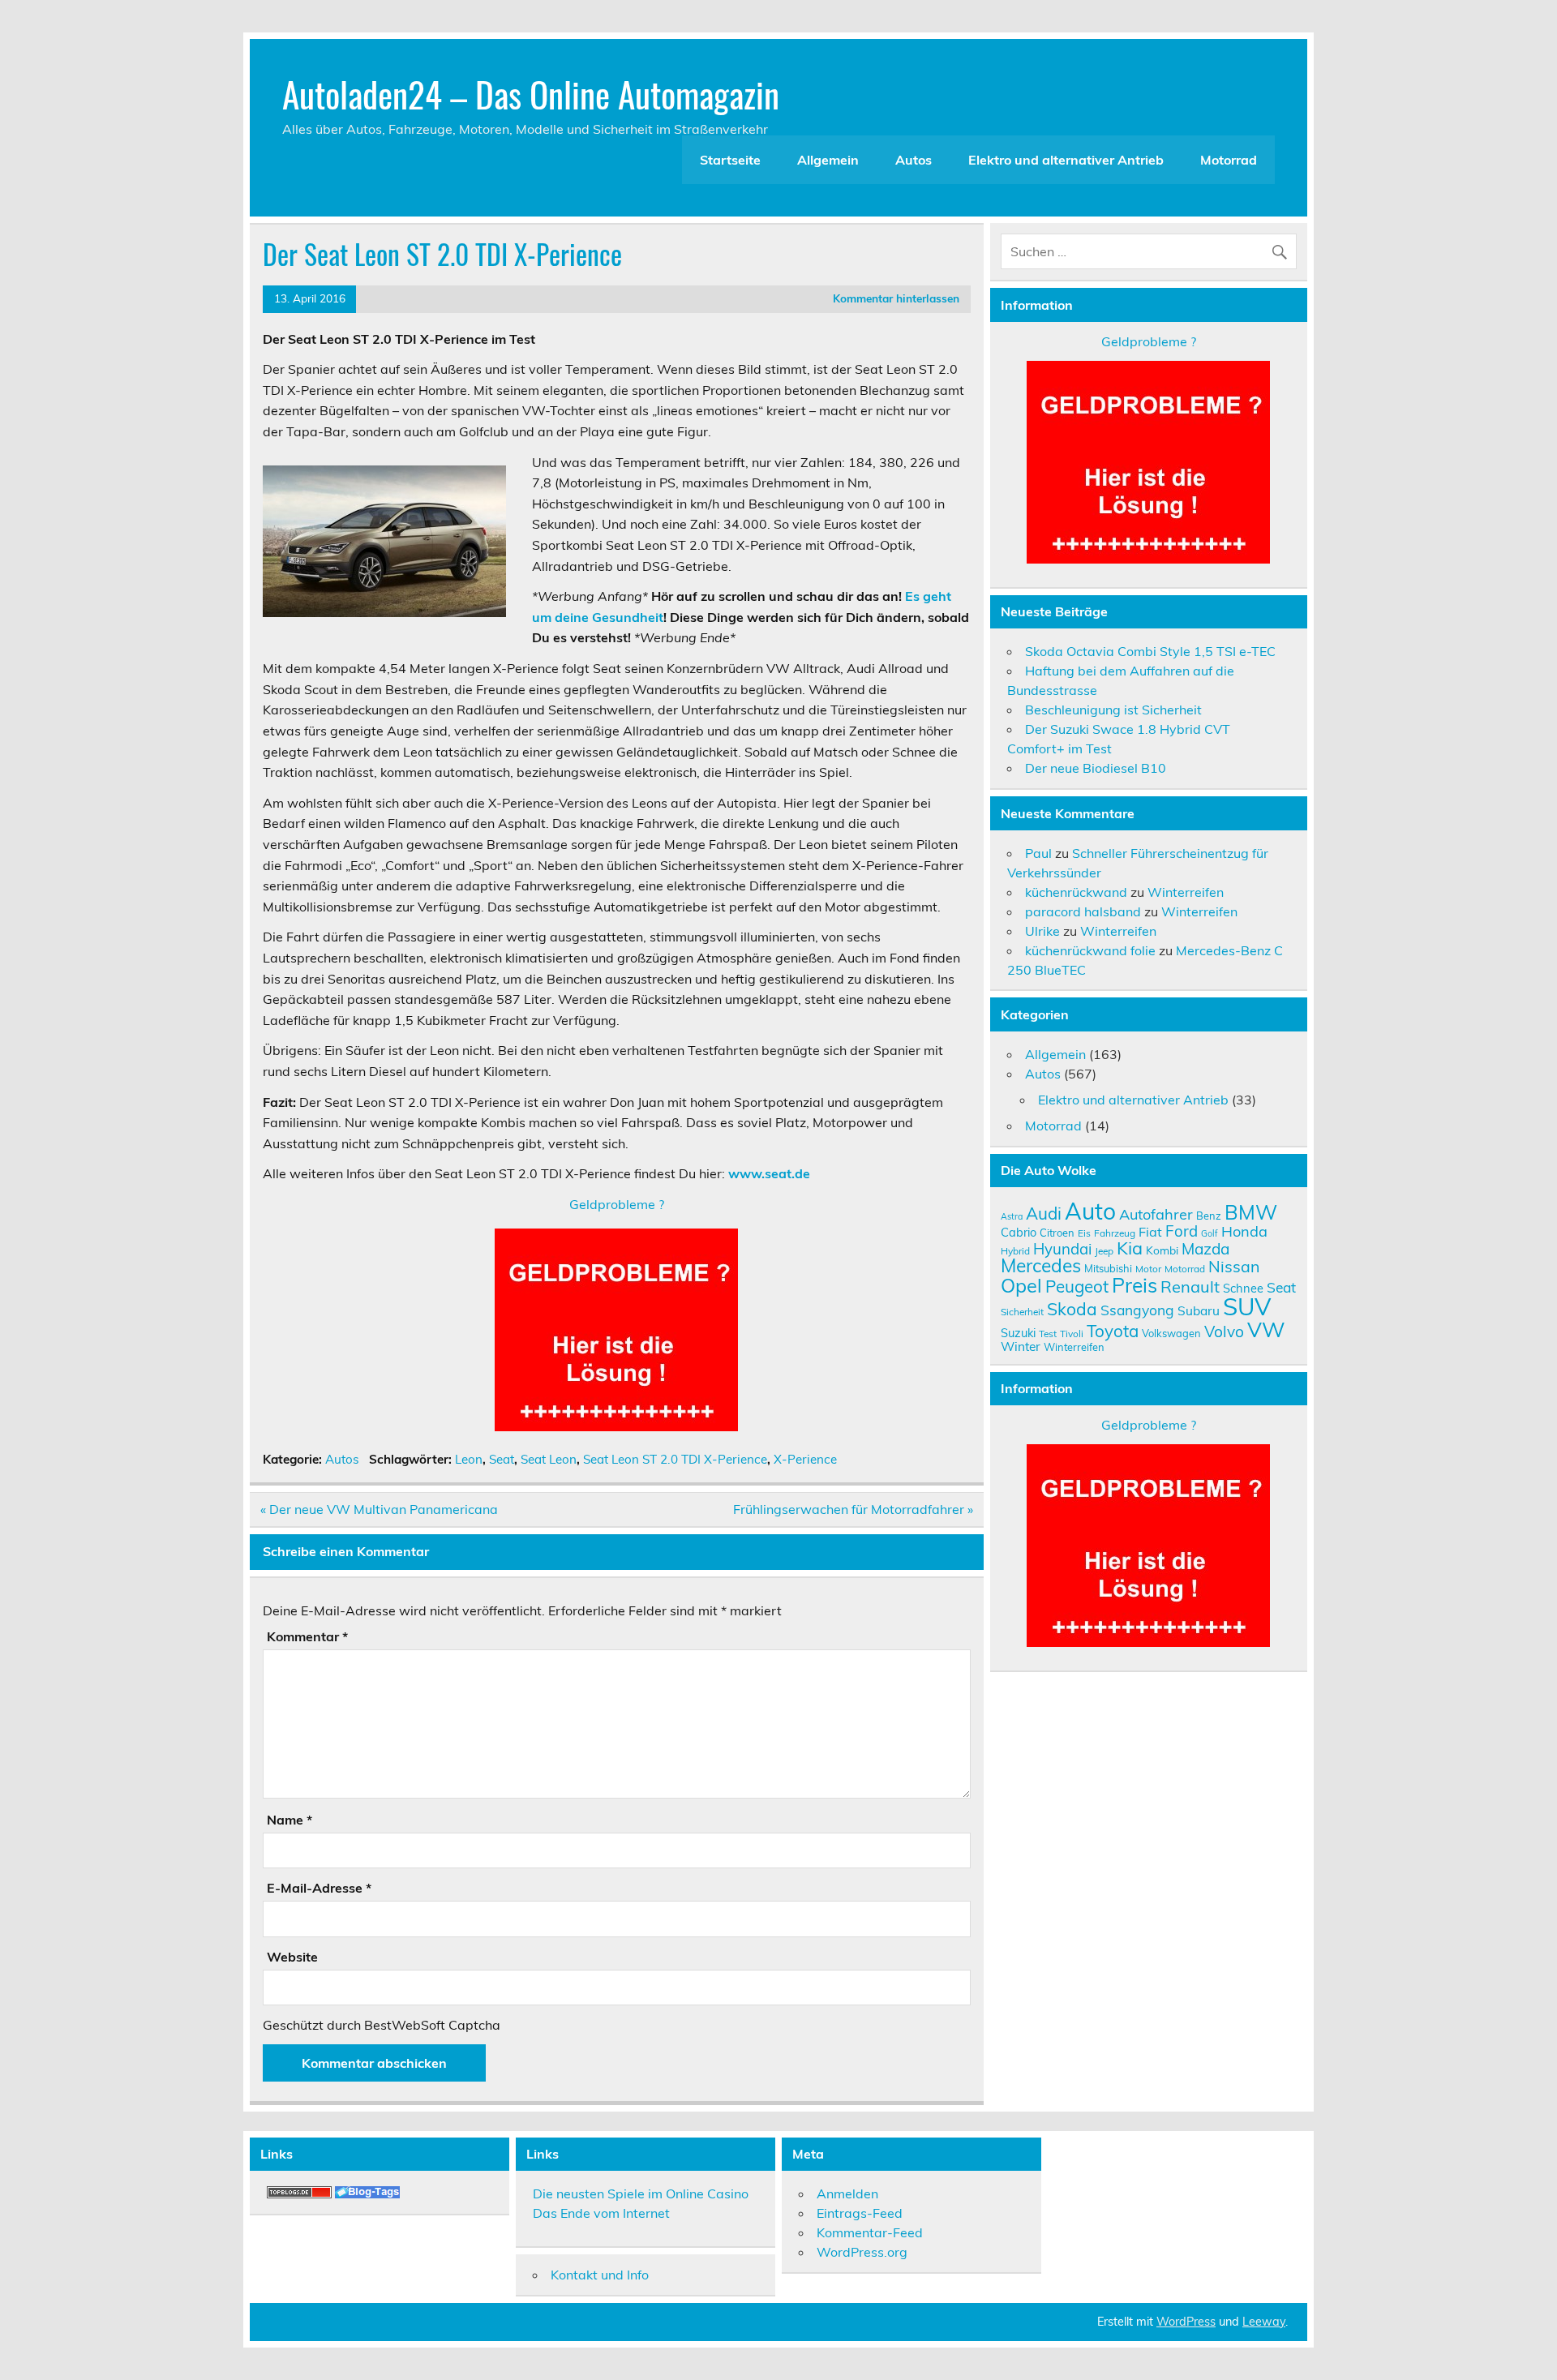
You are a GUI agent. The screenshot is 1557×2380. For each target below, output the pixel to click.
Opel (1021, 1285)
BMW (1251, 1212)
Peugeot (1077, 1286)
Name (290, 1820)
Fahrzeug (1115, 1233)
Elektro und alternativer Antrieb (1066, 160)
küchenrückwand (1076, 892)
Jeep (1104, 1251)
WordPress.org (862, 2252)
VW (1266, 1329)
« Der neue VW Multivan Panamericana (379, 1509)
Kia (1130, 1248)
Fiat (1150, 1232)
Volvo (1224, 1332)
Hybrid (1015, 1251)
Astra (1012, 1216)
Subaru (1199, 1310)
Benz (1209, 1216)
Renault (1190, 1286)
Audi (1044, 1213)
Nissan (1234, 1266)
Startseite (730, 160)
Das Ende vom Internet (601, 2213)
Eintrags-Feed (860, 2213)
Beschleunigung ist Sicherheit (1113, 710)
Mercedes (1041, 1265)
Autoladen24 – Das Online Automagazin (531, 93)
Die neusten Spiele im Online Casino (641, 2193)
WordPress (1186, 2322)
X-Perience (805, 1459)
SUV (1247, 1306)
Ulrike (1042, 931)
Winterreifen (1186, 892)
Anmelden (847, 2193)
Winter (1021, 1346)
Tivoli (1072, 1334)
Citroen (1057, 1233)
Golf (1210, 1233)
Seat (502, 1459)
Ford (1182, 1231)
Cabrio (1019, 1232)
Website (292, 1957)
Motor (1148, 1269)
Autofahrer (1156, 1214)
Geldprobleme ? (617, 1204)
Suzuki (1018, 1333)
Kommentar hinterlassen (896, 298)
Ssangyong (1137, 1310)
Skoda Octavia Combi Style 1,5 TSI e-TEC (1150, 651)
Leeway (1264, 2322)
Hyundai (1062, 1249)
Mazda (1205, 1249)
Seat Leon (549, 1459)
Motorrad (1229, 160)
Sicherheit (1022, 1312)
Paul (1038, 853)
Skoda (1072, 1309)
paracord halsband (1083, 911)
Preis (1135, 1285)
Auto (1090, 1211)
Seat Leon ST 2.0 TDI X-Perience (675, 1459)
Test (1048, 1334)
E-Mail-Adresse (319, 1888)
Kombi (1162, 1250)
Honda (1244, 1231)
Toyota (1113, 1331)
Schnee (1243, 1288)
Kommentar (307, 1636)
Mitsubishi (1108, 1268)
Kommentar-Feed (870, 2232)
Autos (914, 160)
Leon (469, 1459)
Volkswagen (1171, 1333)
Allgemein (828, 160)
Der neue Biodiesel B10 (1096, 768)
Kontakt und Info (600, 2275)
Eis (1084, 1233)
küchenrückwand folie (1090, 950)
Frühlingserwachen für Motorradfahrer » (853, 1509)
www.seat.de (769, 1173)
